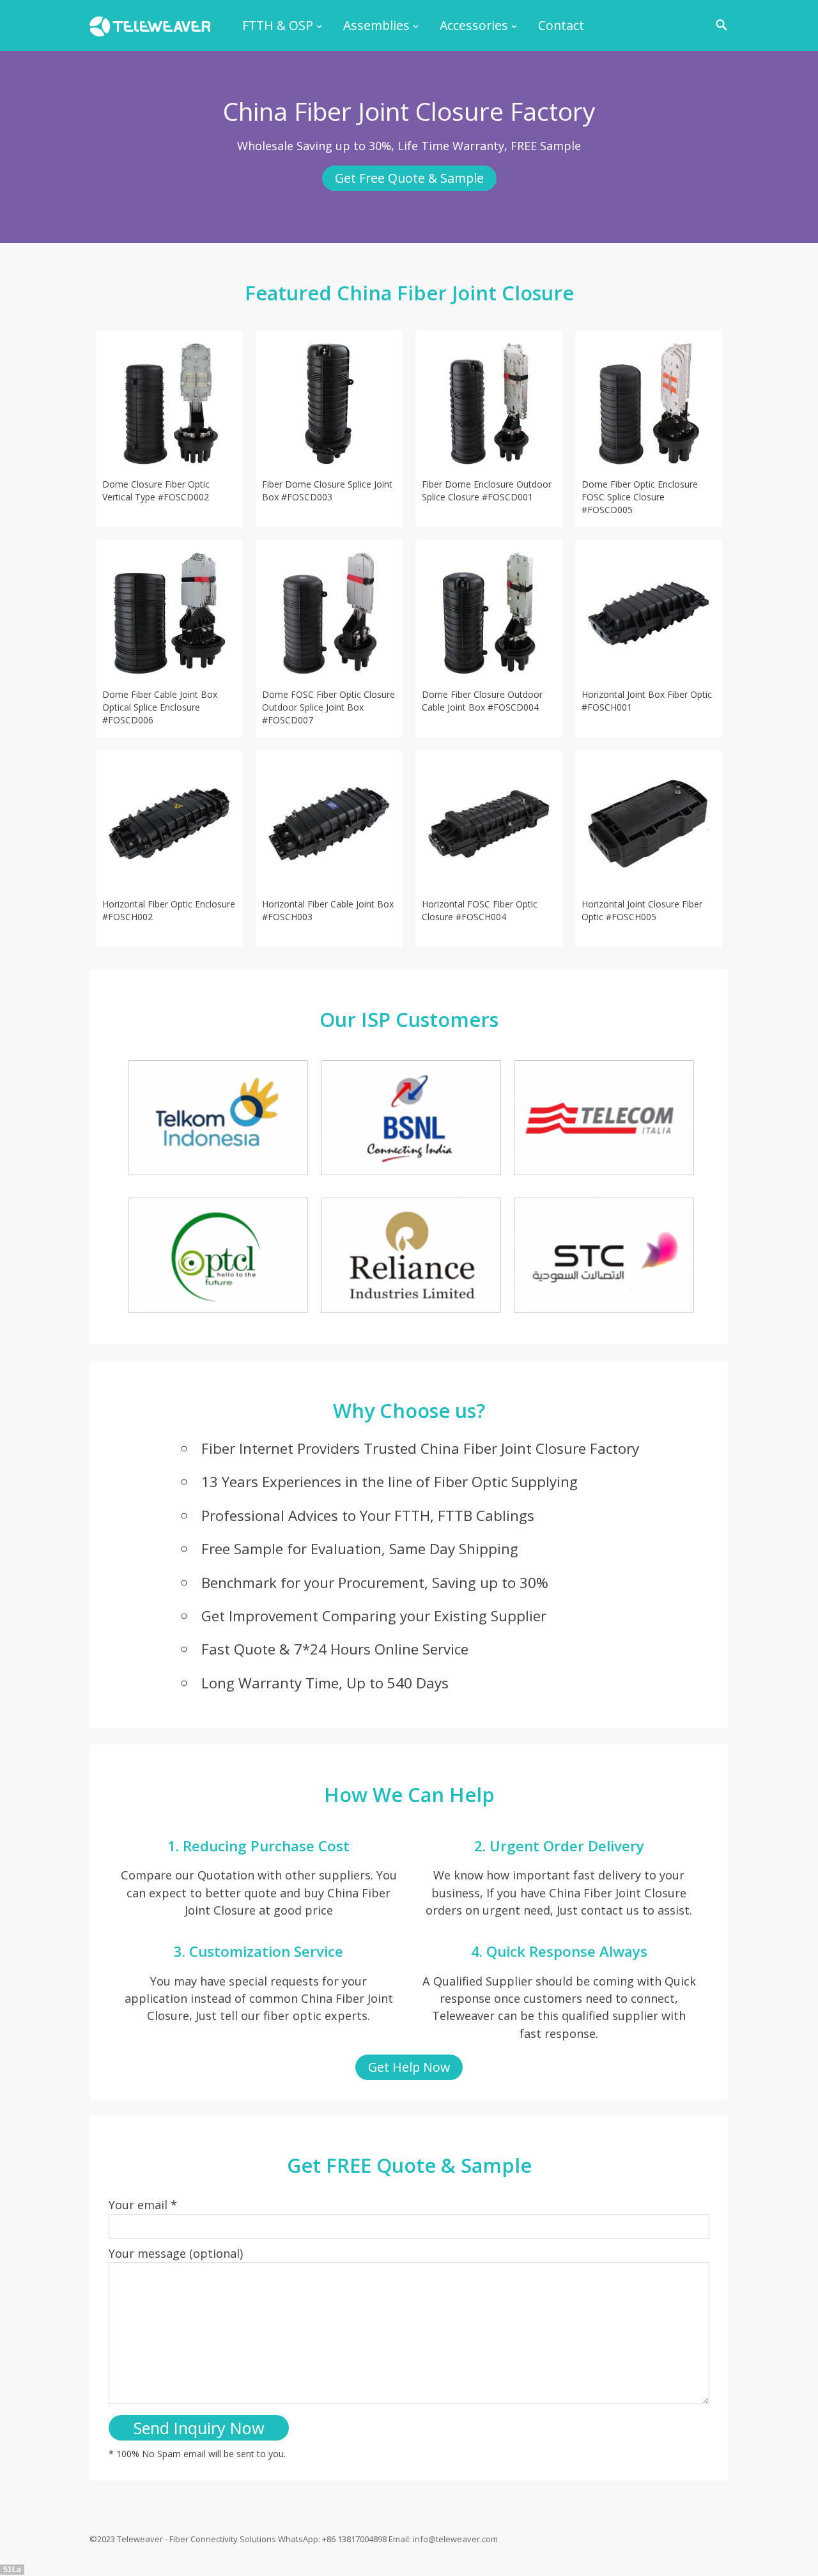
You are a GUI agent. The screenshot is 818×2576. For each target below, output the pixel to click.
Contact (561, 25)
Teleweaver (140, 2539)
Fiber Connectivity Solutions (223, 2539)
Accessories (474, 25)
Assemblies (376, 25)
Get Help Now (409, 2067)
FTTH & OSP (278, 25)
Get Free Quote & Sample (409, 178)
